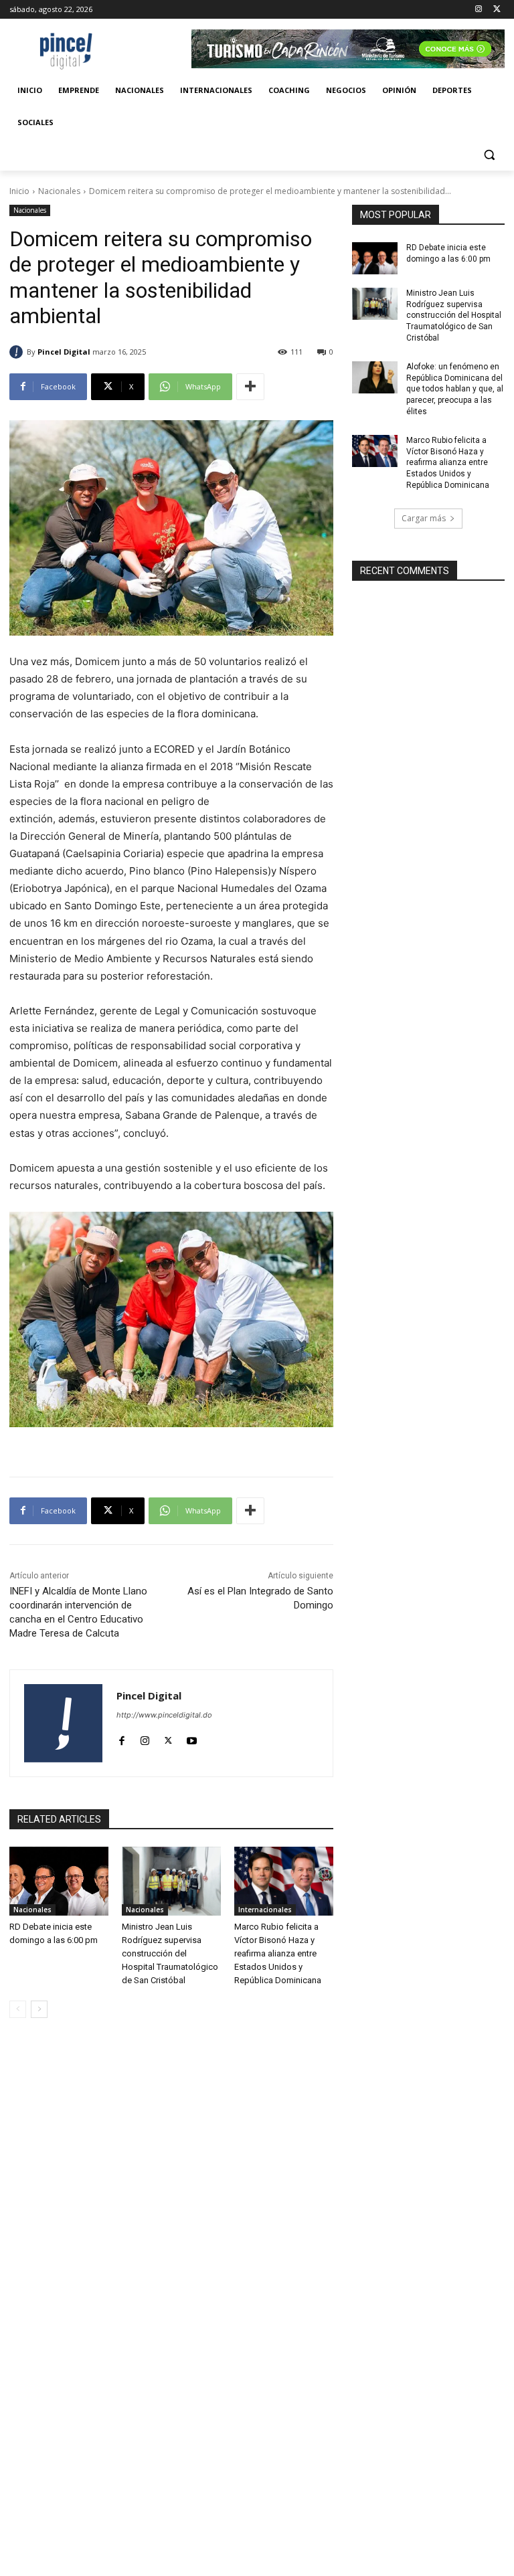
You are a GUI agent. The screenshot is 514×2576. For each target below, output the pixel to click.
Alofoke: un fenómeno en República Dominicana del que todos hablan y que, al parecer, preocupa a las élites (455, 389)
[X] (497, 10)
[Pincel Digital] (18, 352)
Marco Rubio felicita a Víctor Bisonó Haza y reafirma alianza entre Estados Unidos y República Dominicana (278, 1953)
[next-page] (39, 2009)
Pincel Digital (64, 352)
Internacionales (265, 1910)
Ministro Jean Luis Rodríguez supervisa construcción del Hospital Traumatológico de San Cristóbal (170, 1953)
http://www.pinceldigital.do (164, 1715)
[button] (489, 155)
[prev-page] (18, 2009)
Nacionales (59, 191)
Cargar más (424, 518)
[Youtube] (192, 1738)
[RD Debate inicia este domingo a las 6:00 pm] (59, 1881)
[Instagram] (478, 10)
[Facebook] (121, 1738)
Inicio (19, 191)
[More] (250, 387)
